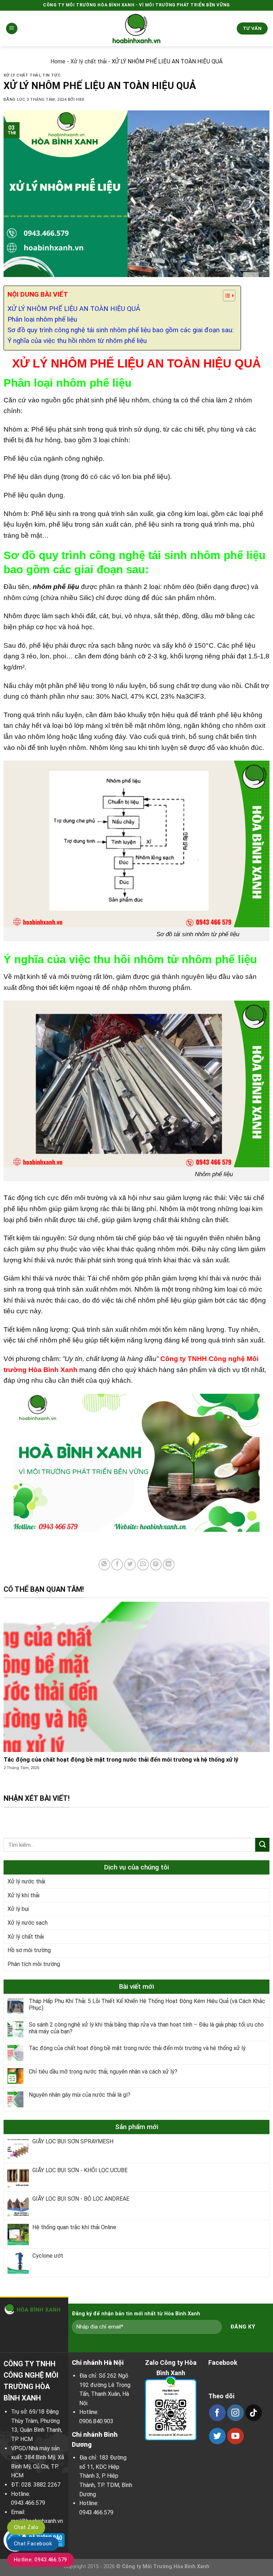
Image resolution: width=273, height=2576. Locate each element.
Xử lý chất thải (89, 61)
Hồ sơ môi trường (29, 1950)
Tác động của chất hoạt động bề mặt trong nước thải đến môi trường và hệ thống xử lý (137, 2048)
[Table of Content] (229, 296)
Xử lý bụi (18, 1909)
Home (58, 61)
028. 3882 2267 (41, 2485)
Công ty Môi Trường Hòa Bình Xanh (166, 2567)
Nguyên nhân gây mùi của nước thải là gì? (80, 2095)
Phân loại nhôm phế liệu (42, 319)
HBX (80, 100)
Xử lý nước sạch (28, 1923)
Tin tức (51, 75)
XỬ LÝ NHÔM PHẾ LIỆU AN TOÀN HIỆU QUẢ (74, 309)
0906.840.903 (96, 2421)
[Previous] (14, 1697)
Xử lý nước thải (26, 1881)
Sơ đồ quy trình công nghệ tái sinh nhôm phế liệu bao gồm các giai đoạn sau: (121, 330)
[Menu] (12, 29)
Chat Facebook (33, 2544)
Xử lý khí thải (23, 1895)
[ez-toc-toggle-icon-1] (226, 297)
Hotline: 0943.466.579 (41, 2560)
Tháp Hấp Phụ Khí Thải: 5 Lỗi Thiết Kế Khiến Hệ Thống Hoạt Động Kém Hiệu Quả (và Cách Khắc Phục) (147, 2004)
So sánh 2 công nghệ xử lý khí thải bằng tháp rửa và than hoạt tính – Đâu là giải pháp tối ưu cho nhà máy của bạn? (146, 2028)
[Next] (259, 1697)
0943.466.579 (28, 2503)
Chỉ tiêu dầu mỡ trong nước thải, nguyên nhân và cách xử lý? (103, 2072)
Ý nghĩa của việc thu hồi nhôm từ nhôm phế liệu (77, 341)
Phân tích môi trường (34, 1964)
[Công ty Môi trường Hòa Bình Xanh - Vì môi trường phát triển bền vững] (136, 28)
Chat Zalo (26, 2527)
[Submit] (262, 1845)
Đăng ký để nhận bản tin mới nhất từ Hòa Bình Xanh (136, 2314)
